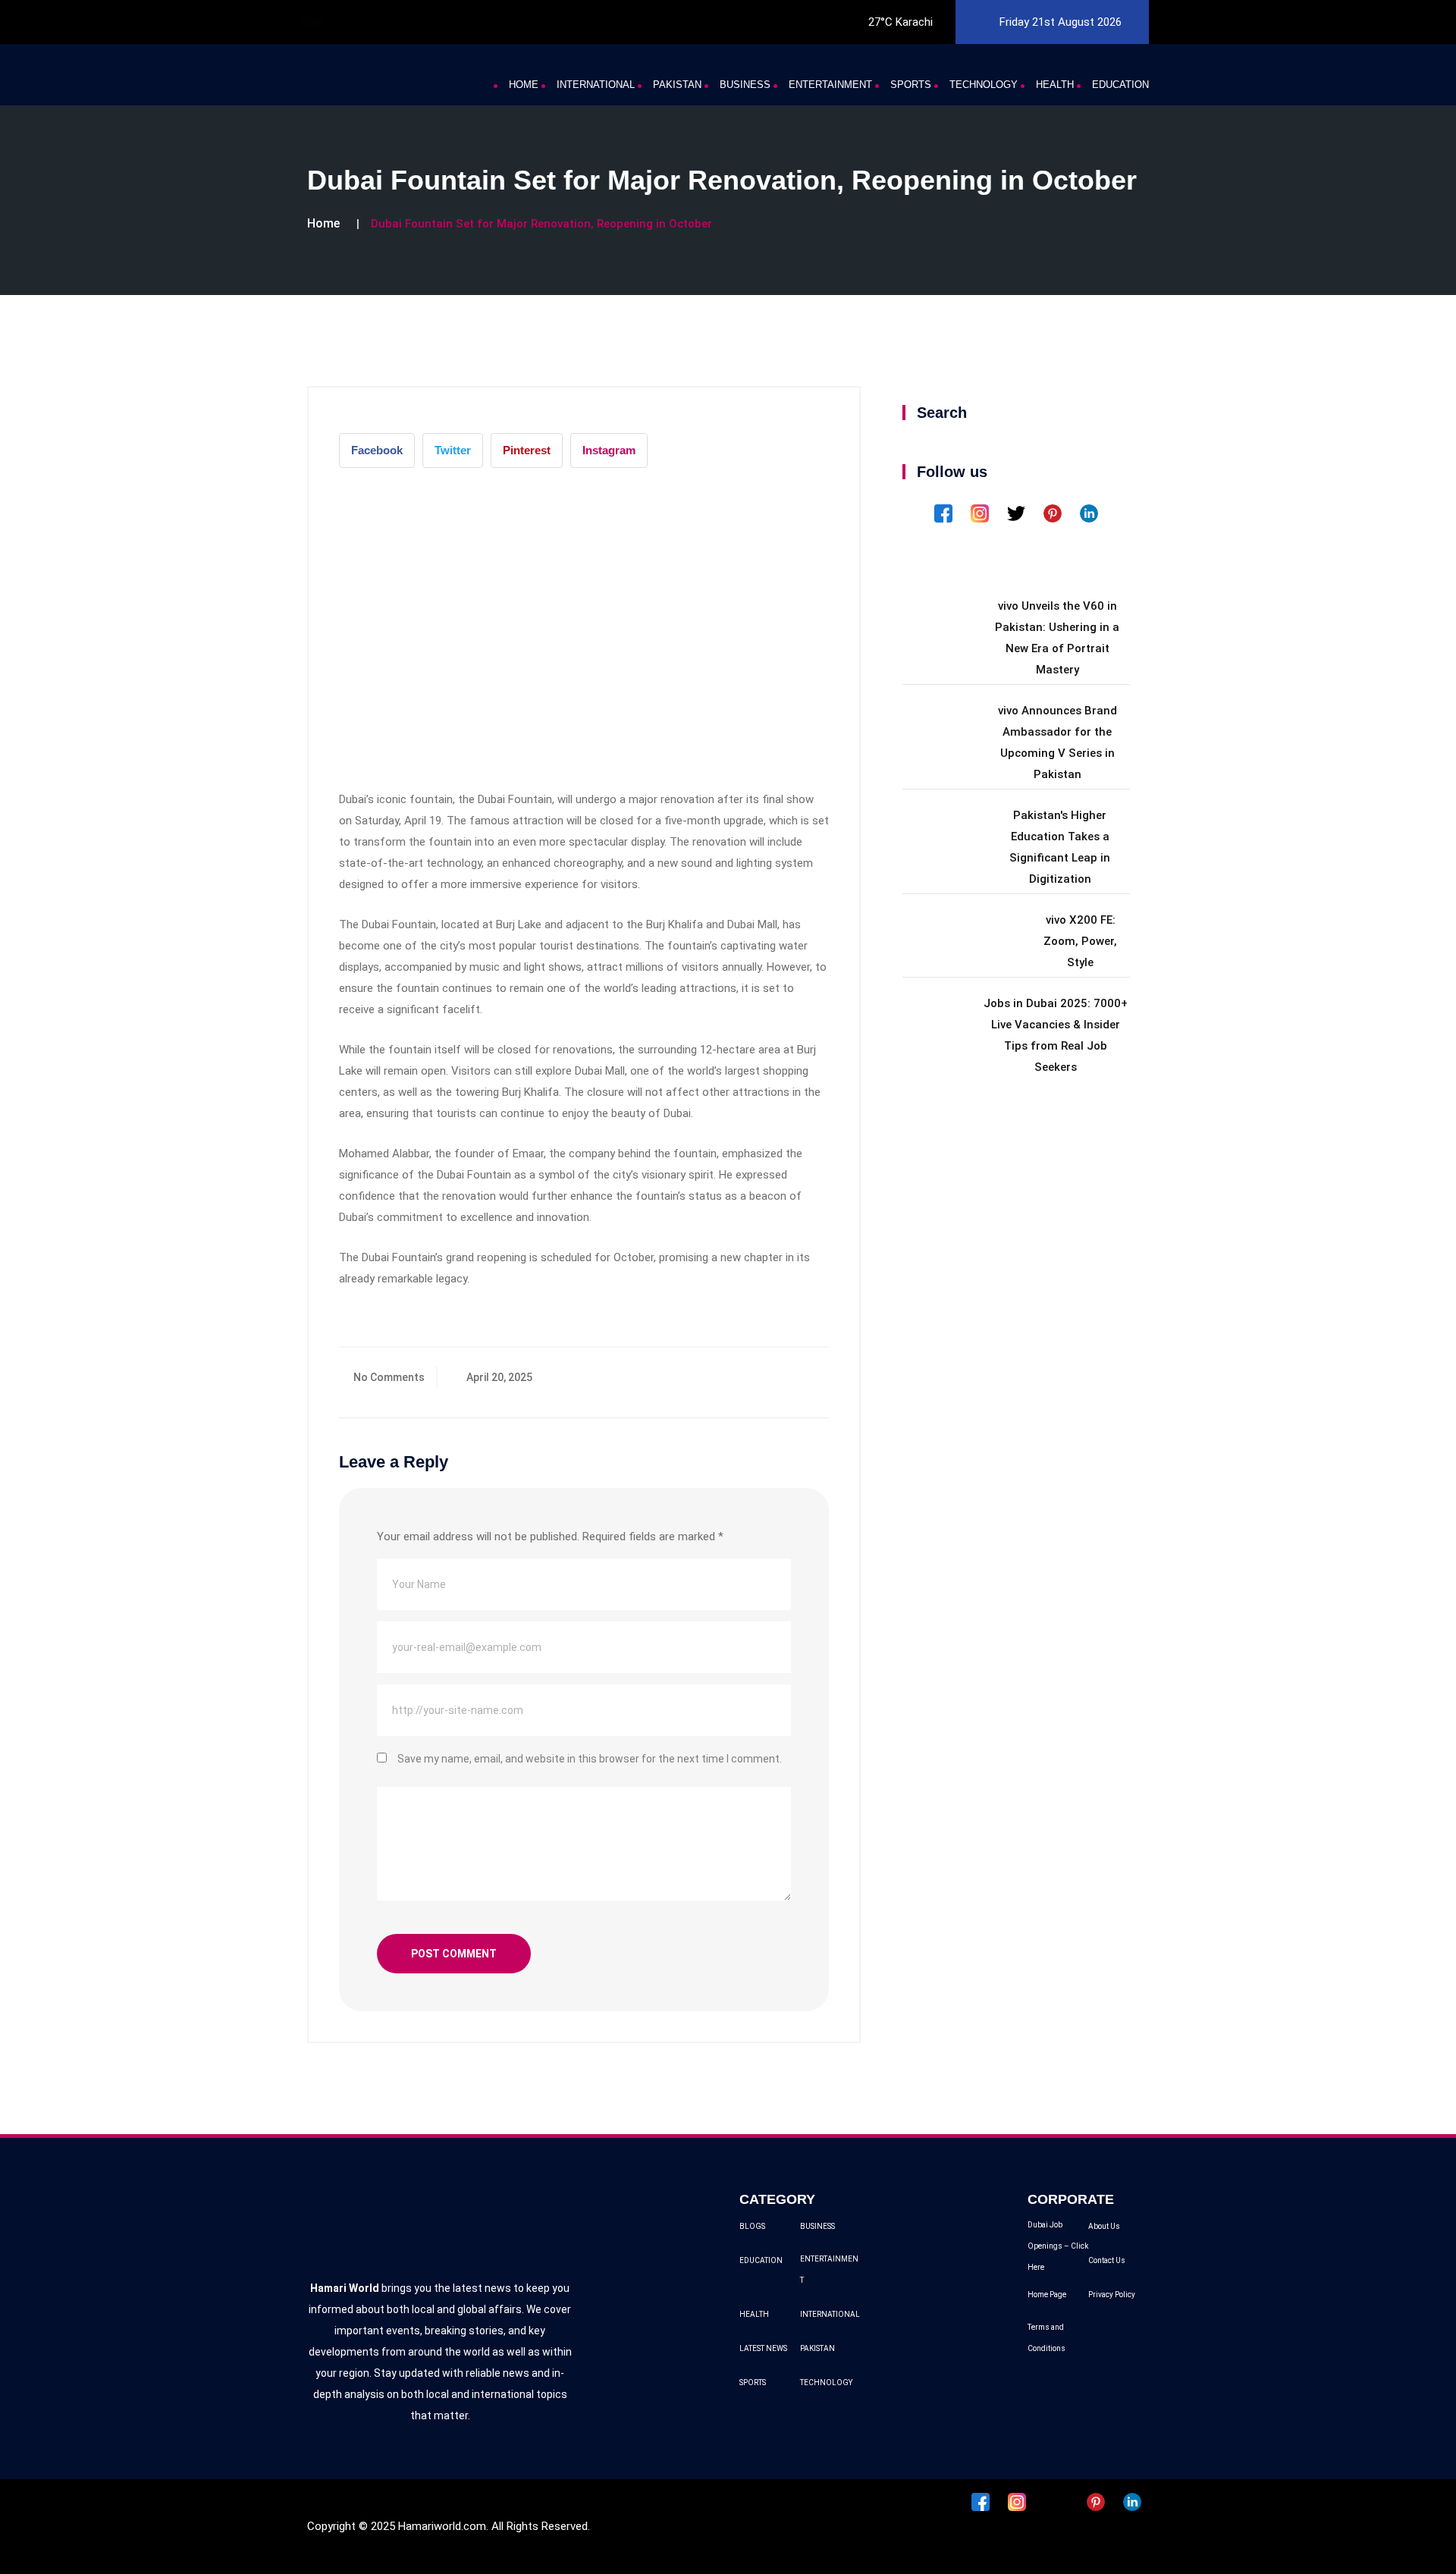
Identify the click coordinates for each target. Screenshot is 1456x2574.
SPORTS (911, 85)
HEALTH (1055, 85)
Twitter (453, 450)
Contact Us (1107, 2260)
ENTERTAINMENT (830, 85)
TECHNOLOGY (984, 85)
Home (323, 223)
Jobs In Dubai (350, 21)
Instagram (609, 450)
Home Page (1047, 2295)
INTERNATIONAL (596, 85)
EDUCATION (1120, 85)
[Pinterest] (1054, 513)
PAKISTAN (677, 85)
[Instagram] (981, 513)
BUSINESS (745, 85)
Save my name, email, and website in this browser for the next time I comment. (590, 1759)
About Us (1104, 2226)
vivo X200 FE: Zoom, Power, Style (1080, 941)
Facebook (377, 450)
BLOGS (752, 2226)
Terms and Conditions (1046, 2338)
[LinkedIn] (1089, 513)
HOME (524, 85)
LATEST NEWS (763, 2348)
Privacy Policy (1112, 2295)
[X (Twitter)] (1018, 513)
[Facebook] (945, 513)
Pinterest (527, 450)
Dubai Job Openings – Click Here (1058, 2246)
